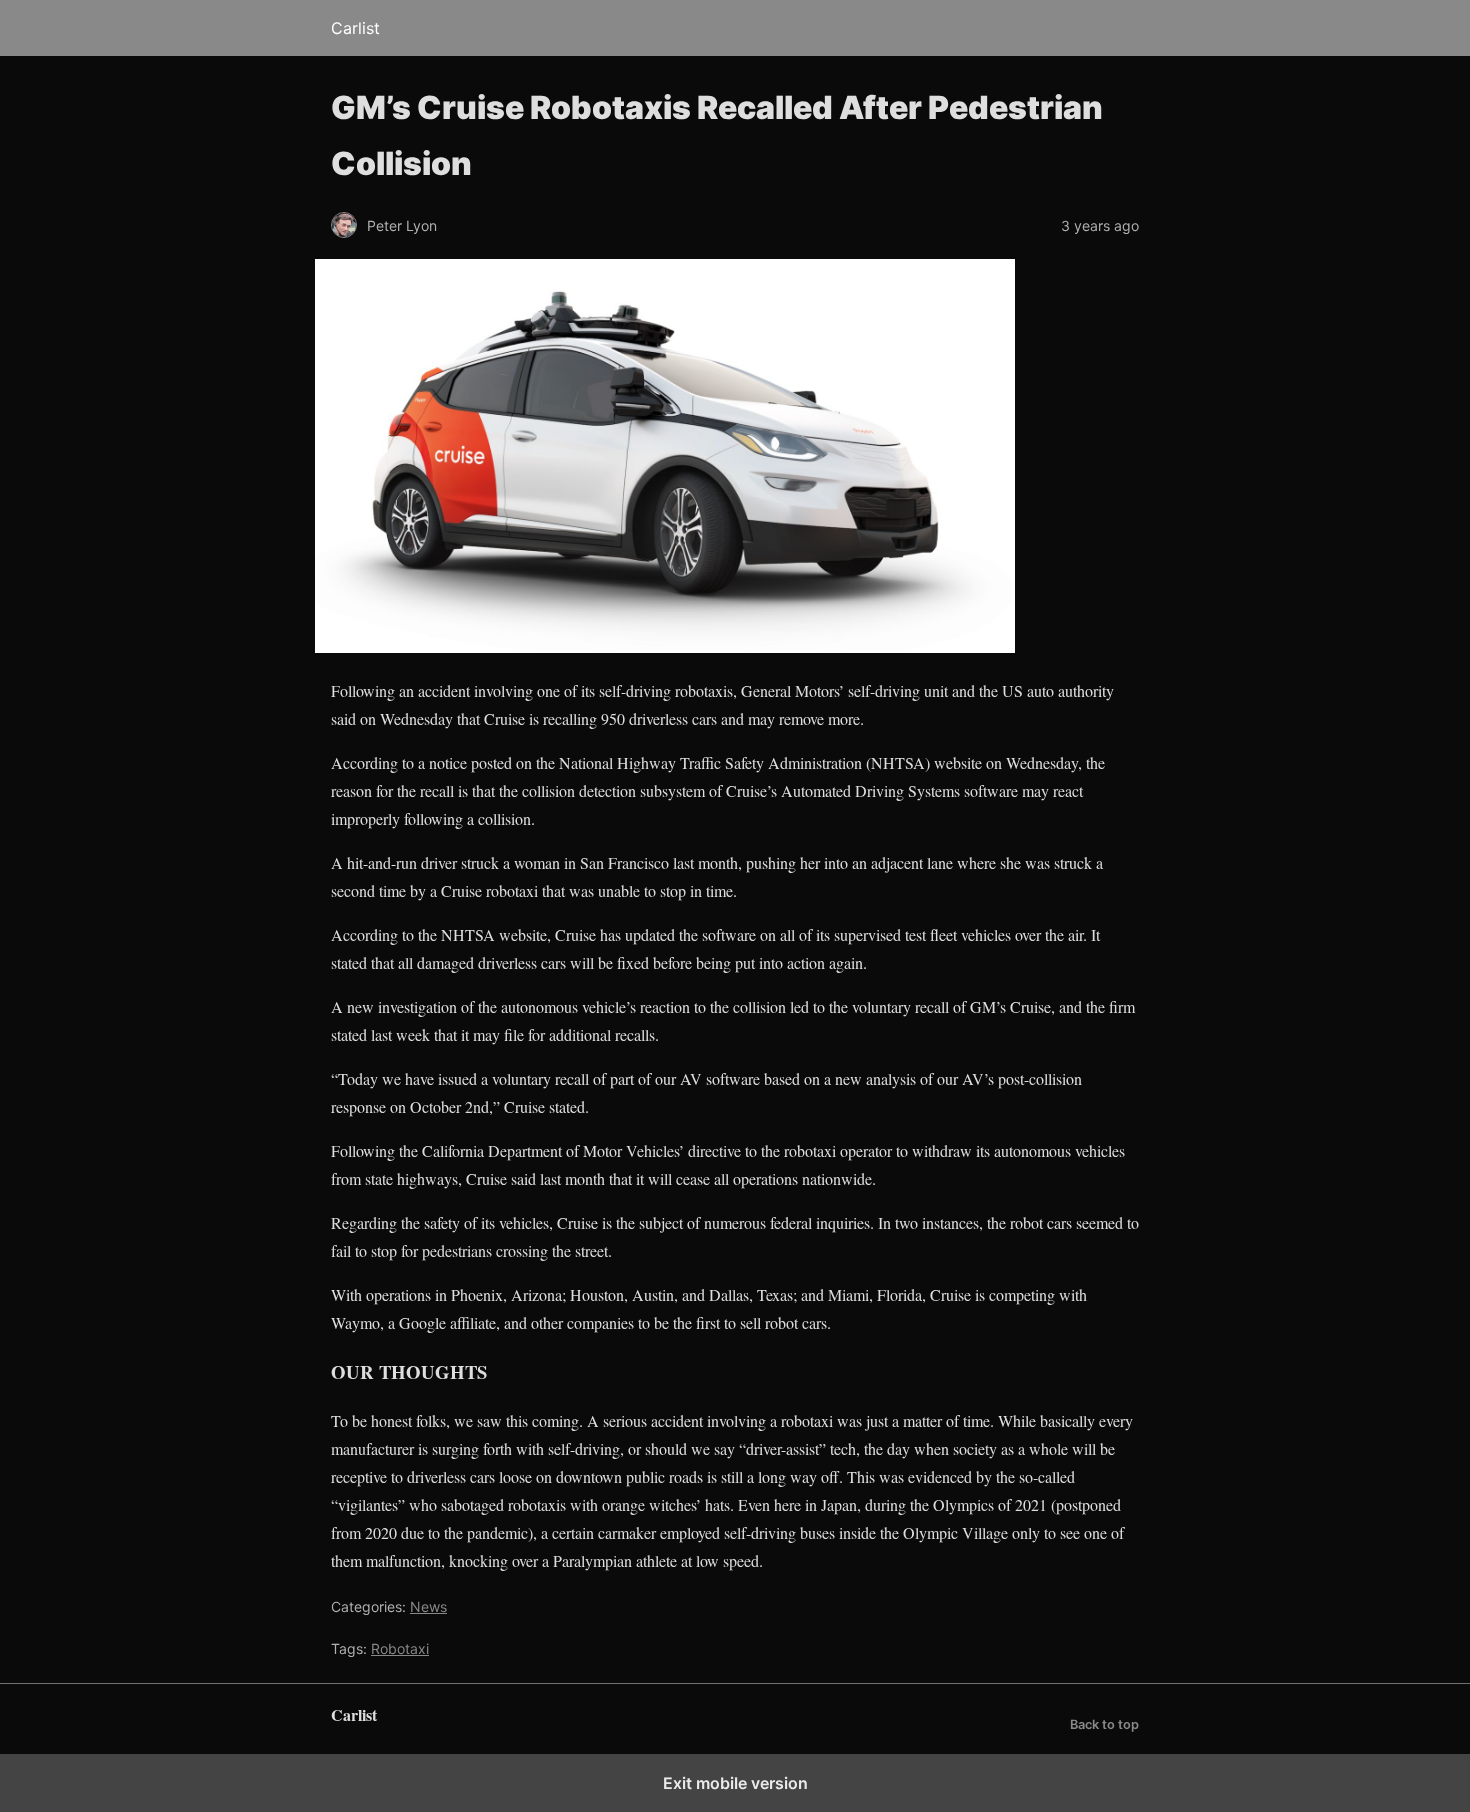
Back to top (1104, 1724)
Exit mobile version (735, 1783)
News (428, 1606)
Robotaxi (400, 1648)
